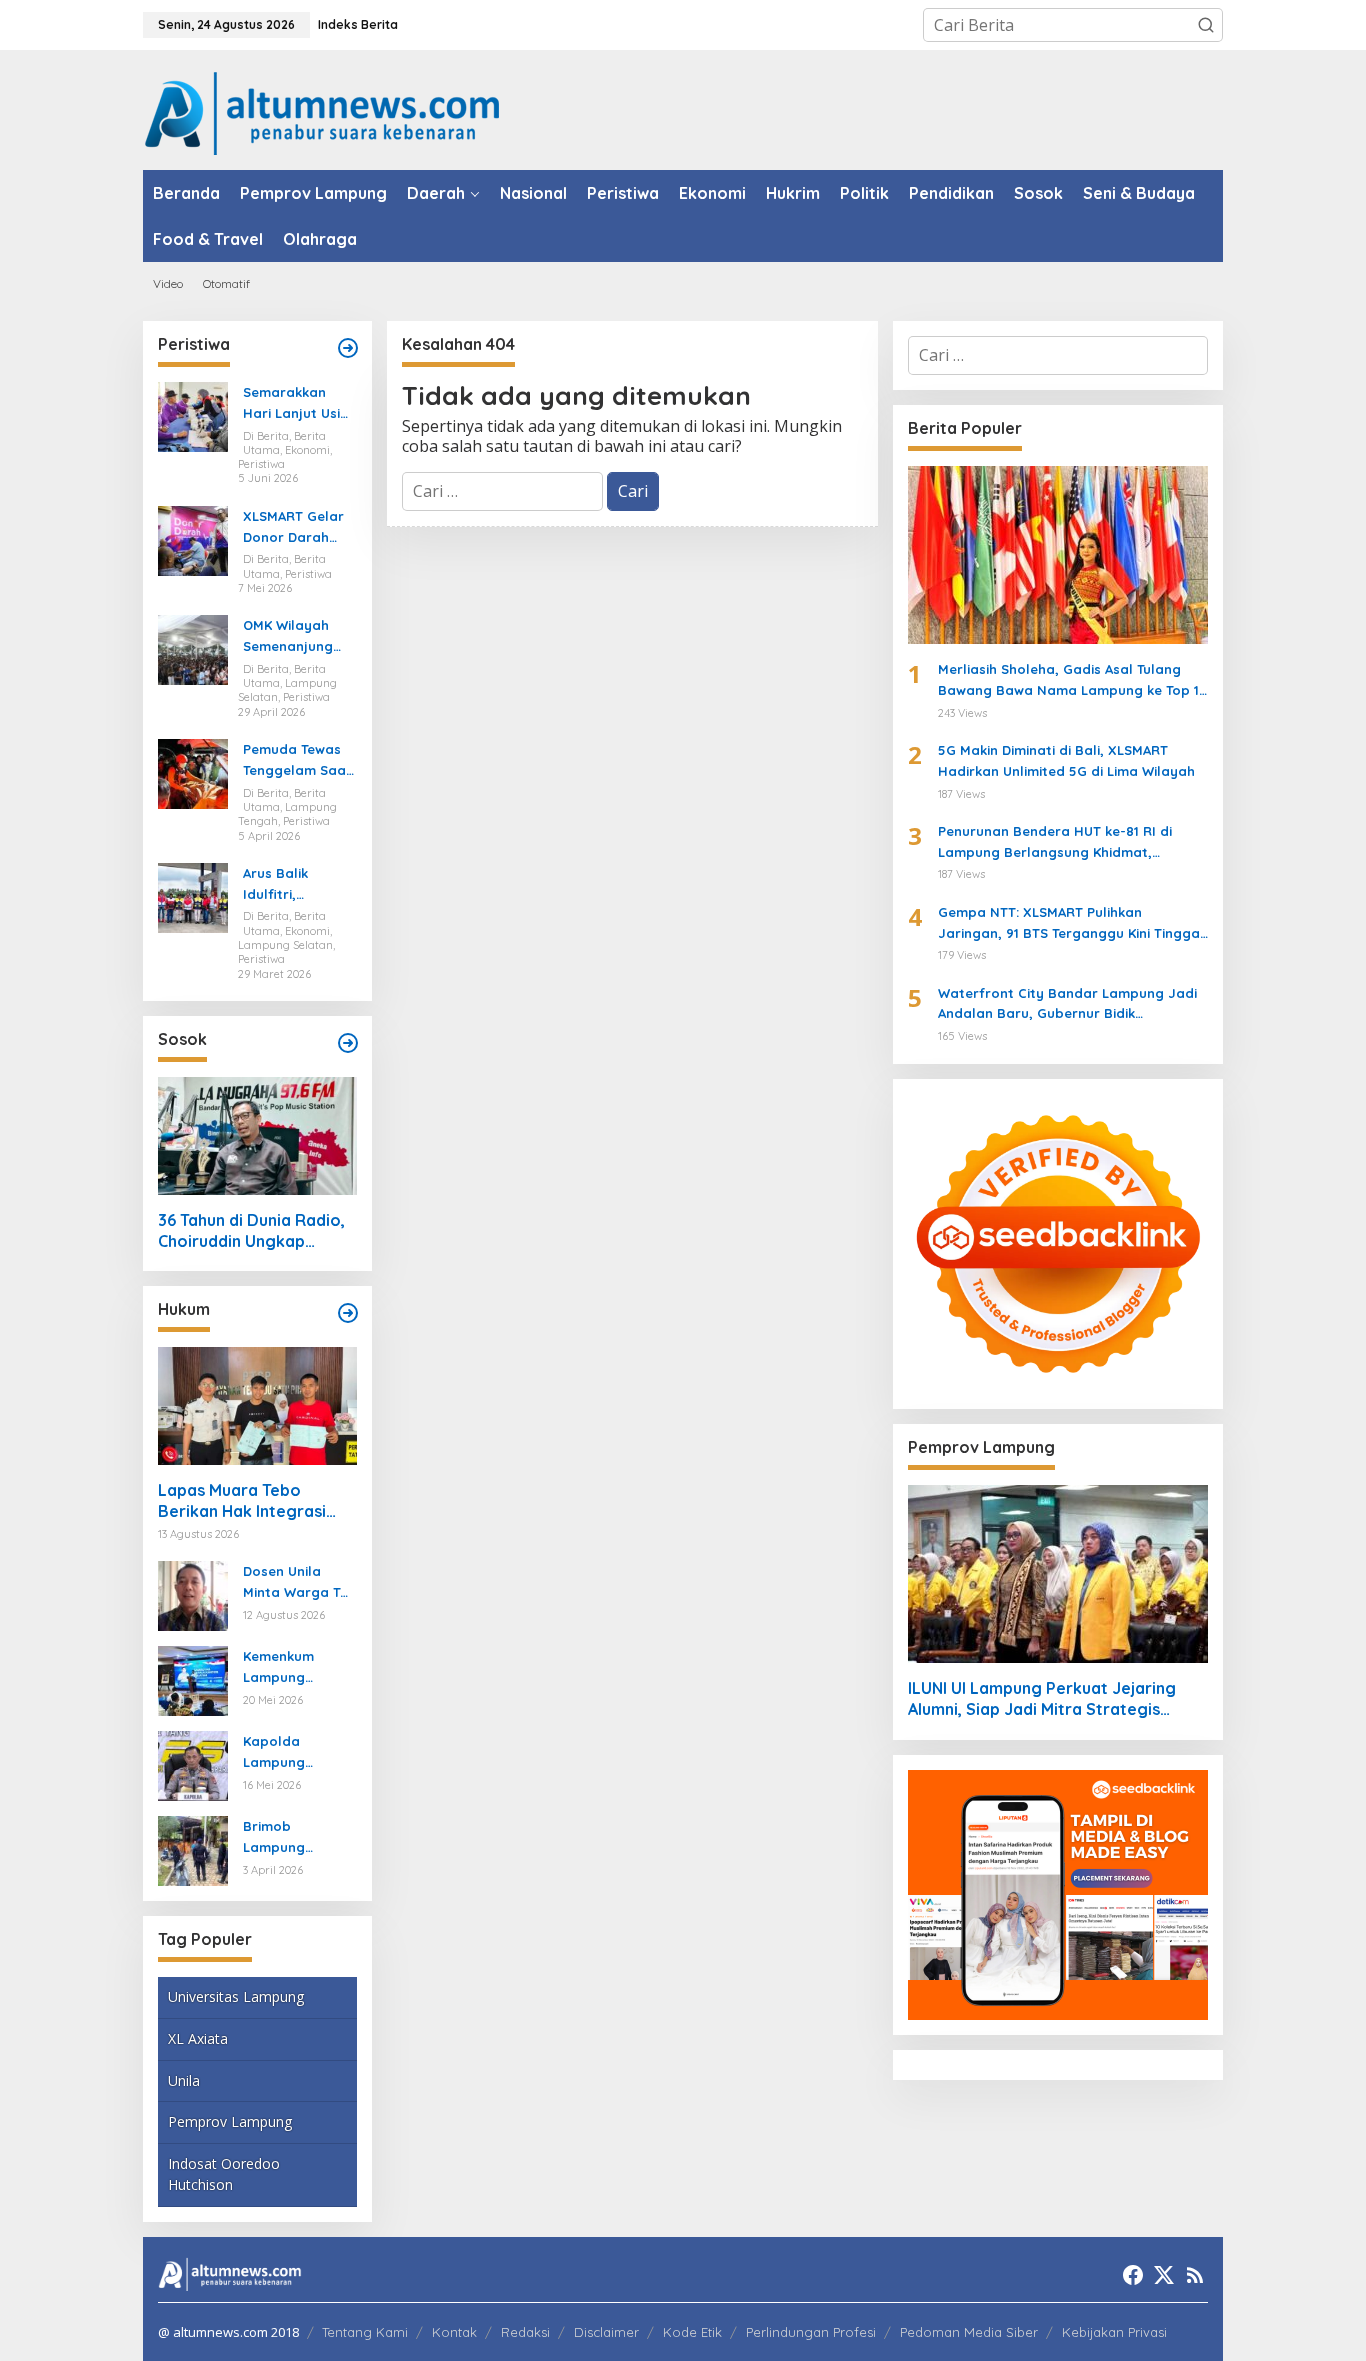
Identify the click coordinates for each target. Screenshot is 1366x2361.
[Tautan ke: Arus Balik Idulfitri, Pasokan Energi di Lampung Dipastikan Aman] (193, 896)
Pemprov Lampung (230, 2121)
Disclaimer (606, 2332)
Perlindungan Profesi (811, 2332)
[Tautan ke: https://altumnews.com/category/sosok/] (348, 1043)
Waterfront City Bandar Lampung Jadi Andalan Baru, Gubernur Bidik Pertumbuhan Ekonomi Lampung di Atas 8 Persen (1070, 1005)
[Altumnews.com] (322, 111)
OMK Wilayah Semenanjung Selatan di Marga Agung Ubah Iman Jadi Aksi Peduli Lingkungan (295, 637)
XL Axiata (198, 2038)
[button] (1206, 25)
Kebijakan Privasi (1114, 2332)
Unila (184, 2080)
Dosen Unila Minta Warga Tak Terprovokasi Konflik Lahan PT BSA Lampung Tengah (299, 1583)
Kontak (454, 2332)
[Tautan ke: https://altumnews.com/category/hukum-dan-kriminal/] (348, 1313)
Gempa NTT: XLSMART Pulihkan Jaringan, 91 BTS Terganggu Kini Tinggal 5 (1071, 924)
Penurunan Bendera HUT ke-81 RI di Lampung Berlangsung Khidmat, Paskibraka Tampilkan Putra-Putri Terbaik (1055, 843)
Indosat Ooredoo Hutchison (224, 2174)
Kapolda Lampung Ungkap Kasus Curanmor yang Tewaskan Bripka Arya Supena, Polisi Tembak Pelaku (298, 1753)
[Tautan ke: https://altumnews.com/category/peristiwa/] (348, 348)
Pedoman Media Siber (969, 2332)
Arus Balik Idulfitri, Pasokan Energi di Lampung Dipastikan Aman (298, 885)
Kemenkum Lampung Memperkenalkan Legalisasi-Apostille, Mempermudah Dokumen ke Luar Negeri (296, 1668)
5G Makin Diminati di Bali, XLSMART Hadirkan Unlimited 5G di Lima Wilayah (1066, 760)
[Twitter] (1164, 2275)
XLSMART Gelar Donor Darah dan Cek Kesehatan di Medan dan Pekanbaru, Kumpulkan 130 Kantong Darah (294, 528)
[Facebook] (1133, 2275)
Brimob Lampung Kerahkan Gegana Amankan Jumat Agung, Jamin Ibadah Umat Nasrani (297, 1838)
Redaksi (525, 2332)
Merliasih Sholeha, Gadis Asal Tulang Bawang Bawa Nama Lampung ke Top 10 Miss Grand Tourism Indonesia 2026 (1073, 681)
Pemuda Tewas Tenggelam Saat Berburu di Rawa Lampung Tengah (298, 761)
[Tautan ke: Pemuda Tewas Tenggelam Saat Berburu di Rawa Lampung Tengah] (193, 772)
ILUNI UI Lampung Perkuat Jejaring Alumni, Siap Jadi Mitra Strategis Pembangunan (1042, 1699)
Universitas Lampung (236, 1996)
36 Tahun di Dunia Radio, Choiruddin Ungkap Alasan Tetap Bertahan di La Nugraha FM (255, 1231)
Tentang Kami (365, 2332)
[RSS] (1195, 2275)
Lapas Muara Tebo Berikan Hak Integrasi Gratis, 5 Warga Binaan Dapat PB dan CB (249, 1501)
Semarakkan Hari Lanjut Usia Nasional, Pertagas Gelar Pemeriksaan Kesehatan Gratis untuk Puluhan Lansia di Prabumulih (296, 404)
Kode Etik (692, 2332)
